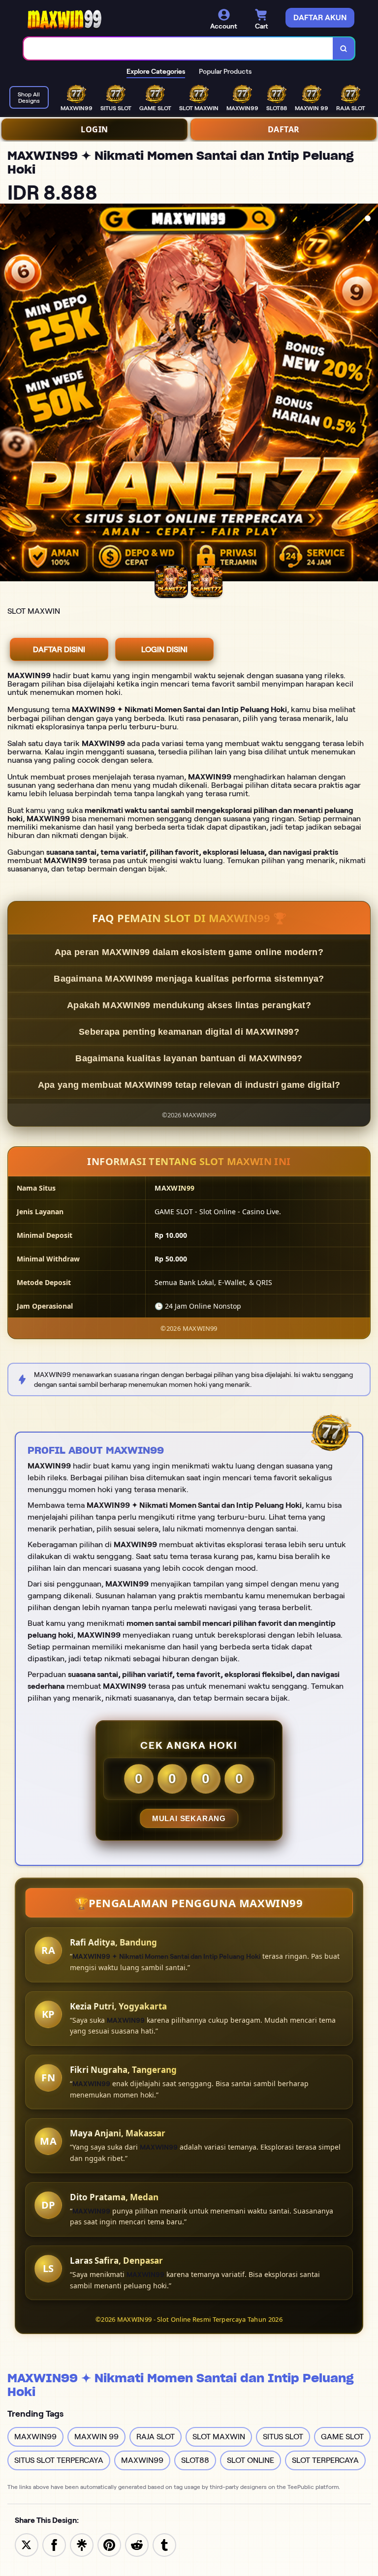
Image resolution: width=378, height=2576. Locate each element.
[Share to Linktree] (82, 2544)
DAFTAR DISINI (59, 649)
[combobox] (178, 48)
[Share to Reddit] (137, 2544)
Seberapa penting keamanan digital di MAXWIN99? (189, 1032)
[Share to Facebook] (54, 2544)
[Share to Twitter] (27, 2544)
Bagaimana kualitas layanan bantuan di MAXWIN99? (189, 1058)
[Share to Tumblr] (164, 2544)
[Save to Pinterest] (109, 2544)
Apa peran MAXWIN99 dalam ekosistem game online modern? (189, 952)
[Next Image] (370, 394)
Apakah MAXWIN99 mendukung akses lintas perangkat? (189, 1005)
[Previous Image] (8, 394)
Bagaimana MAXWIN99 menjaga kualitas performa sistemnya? (189, 979)
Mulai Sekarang (189, 1818)
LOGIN (94, 129)
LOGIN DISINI (164, 649)
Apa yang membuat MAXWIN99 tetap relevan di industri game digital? (189, 1085)
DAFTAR (284, 129)
